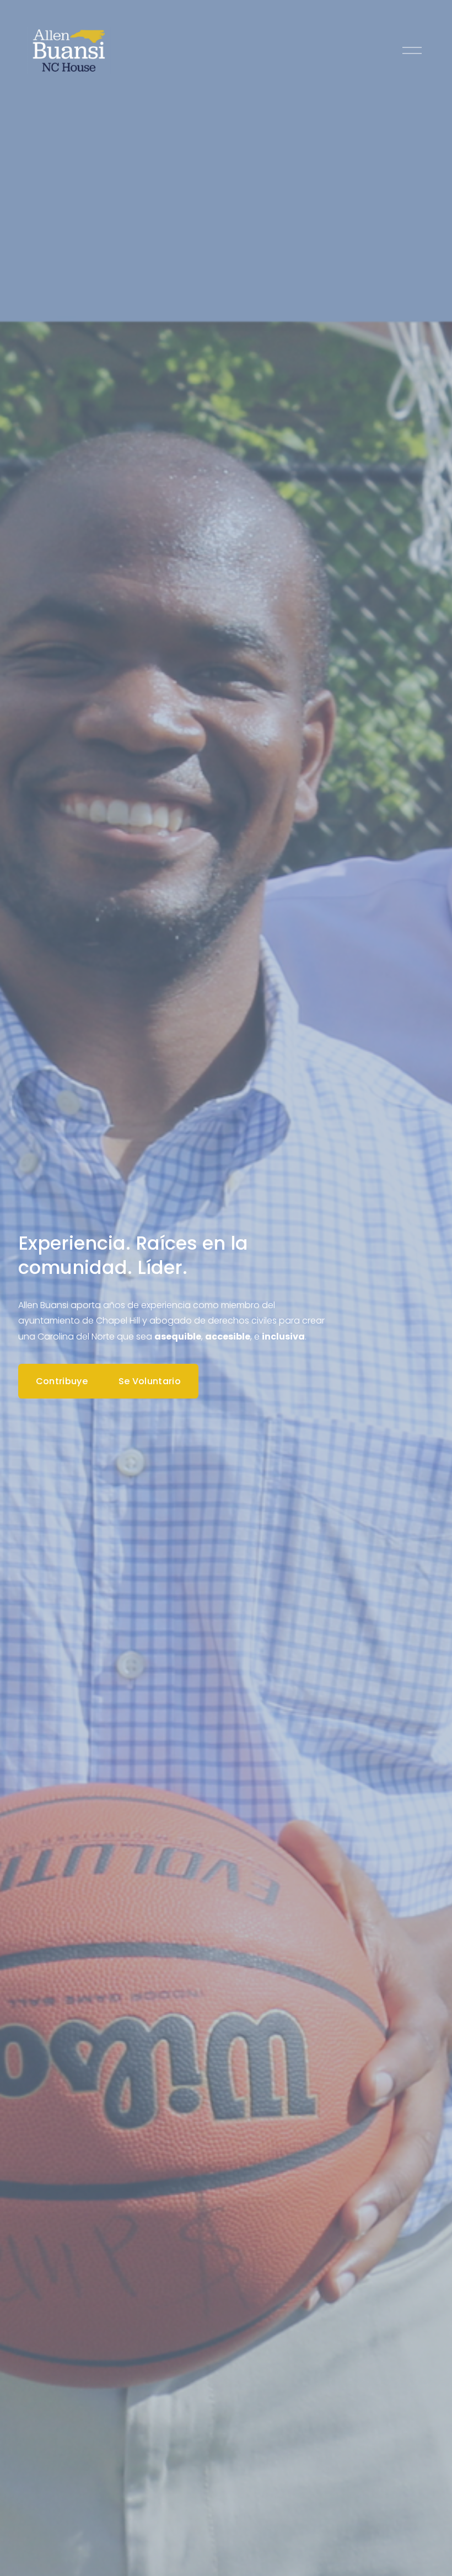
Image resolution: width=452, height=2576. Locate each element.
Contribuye (62, 1381)
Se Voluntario (150, 1381)
